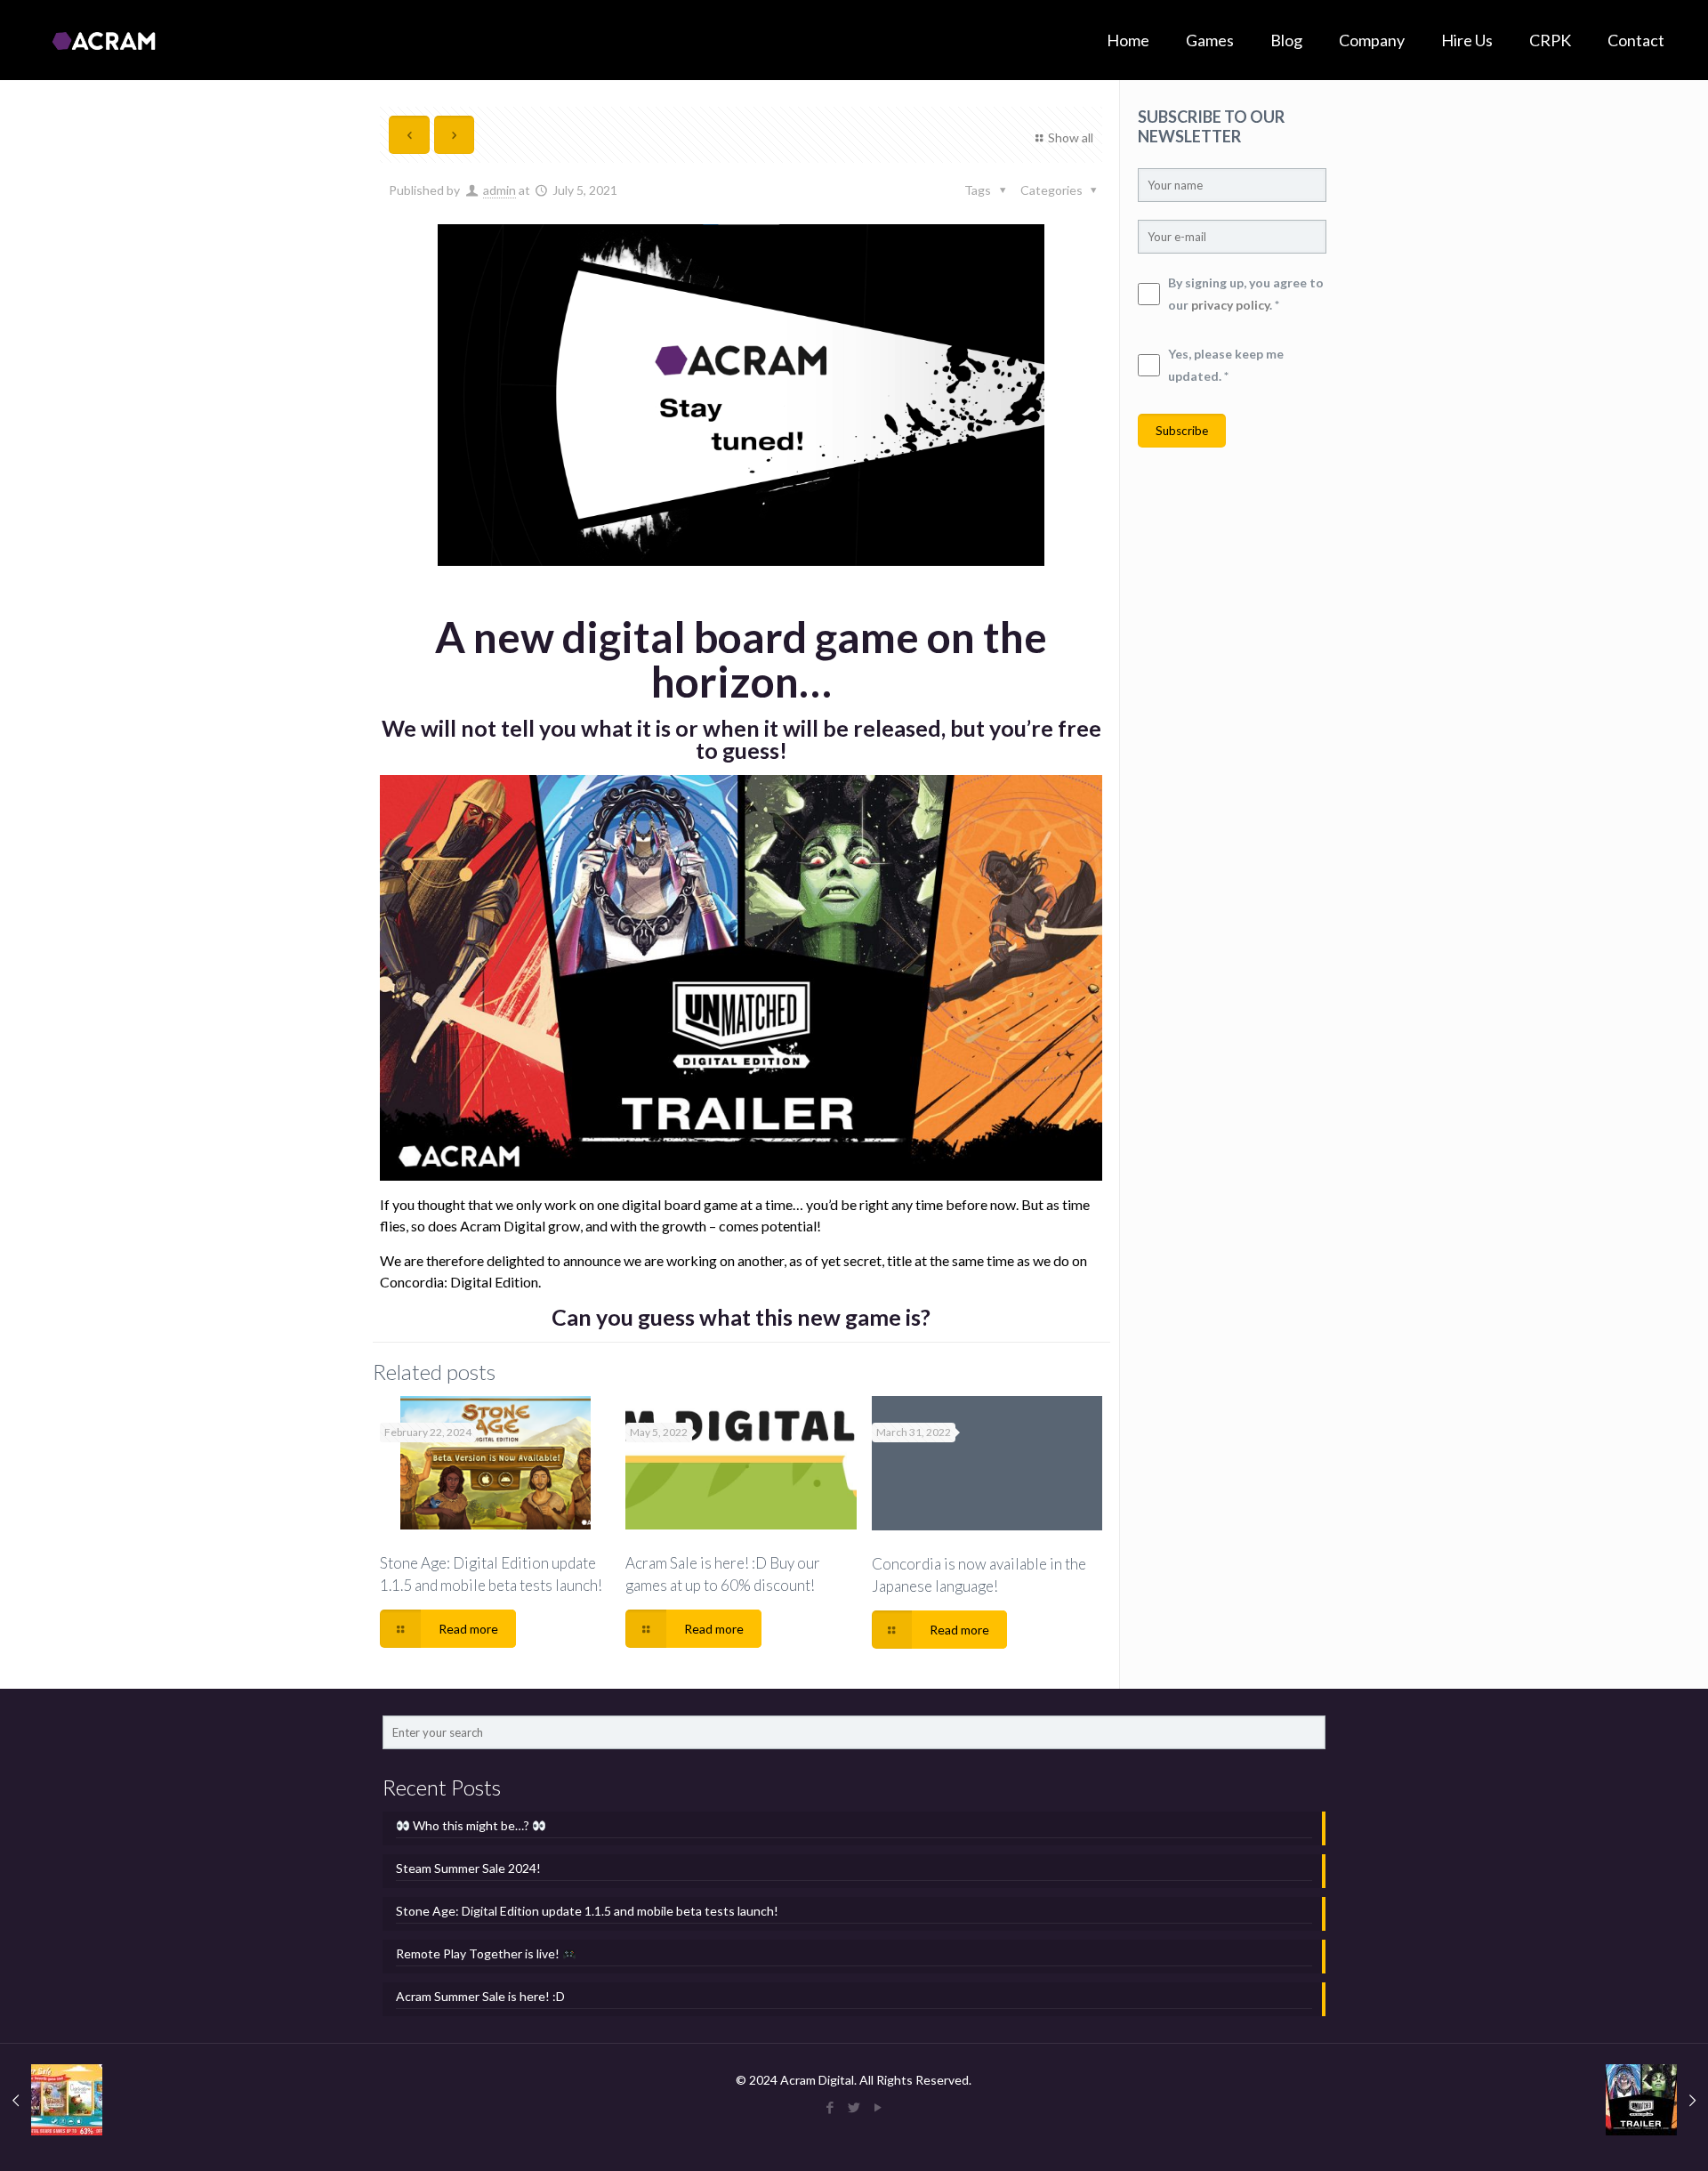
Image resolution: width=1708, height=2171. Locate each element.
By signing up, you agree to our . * (1246, 294)
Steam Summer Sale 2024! (468, 1868)
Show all (1071, 137)
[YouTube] (878, 2107)
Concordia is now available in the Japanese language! (979, 1575)
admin (500, 190)
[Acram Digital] (104, 40)
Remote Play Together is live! (479, 1953)
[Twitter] (854, 2107)
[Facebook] (830, 2107)
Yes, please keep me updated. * (1226, 365)
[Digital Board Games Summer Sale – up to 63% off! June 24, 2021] (51, 2100)
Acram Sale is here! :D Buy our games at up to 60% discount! (723, 1574)
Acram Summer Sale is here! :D (480, 1996)
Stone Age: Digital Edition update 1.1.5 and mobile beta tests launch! (491, 1574)
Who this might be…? (471, 1825)
